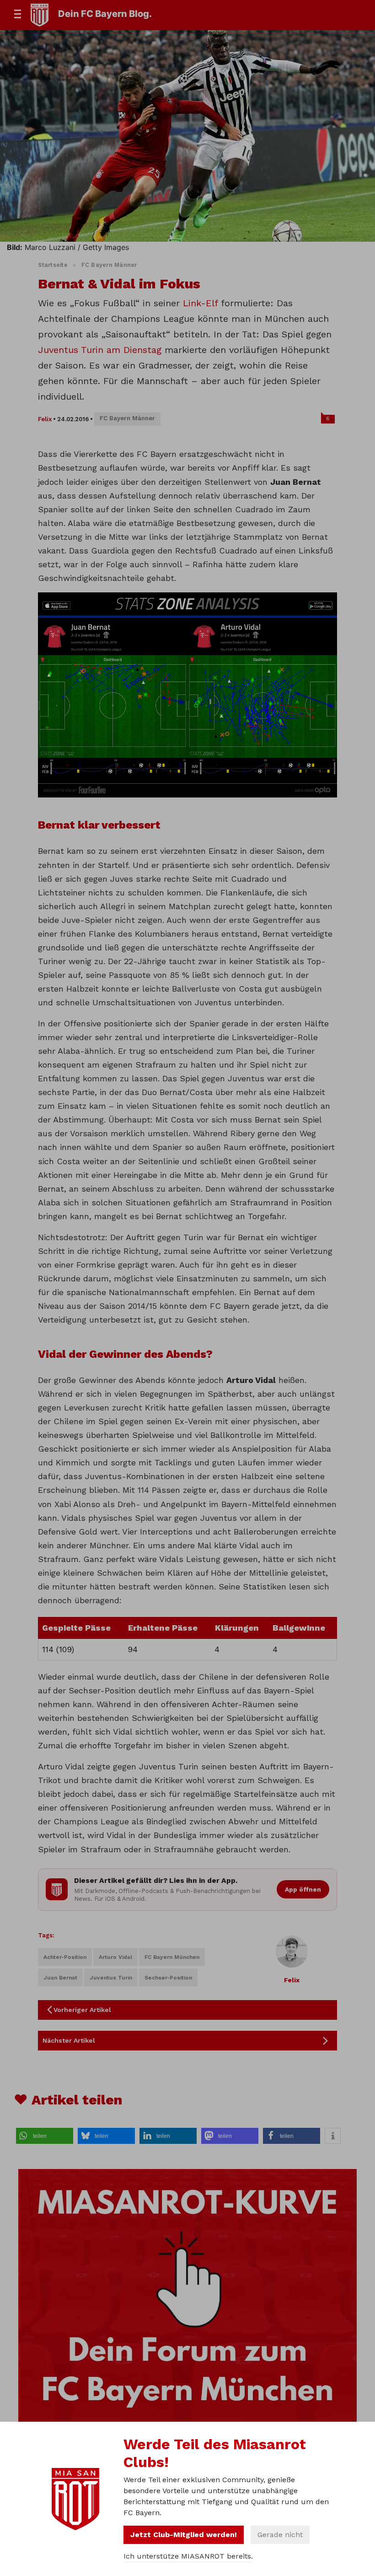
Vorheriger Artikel (82, 2010)
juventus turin (111, 1978)
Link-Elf (200, 303)
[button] (45, 2136)
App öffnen (303, 1889)
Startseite (53, 265)
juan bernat (60, 1978)
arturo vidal (115, 1957)
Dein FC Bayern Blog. (105, 14)
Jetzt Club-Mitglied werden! (184, 2535)
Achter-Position (65, 1957)
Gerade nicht (280, 2535)
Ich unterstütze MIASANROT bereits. (188, 2556)
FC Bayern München (172, 1957)
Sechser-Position (168, 1978)
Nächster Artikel (69, 2040)
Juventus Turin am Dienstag (100, 350)
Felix (45, 419)
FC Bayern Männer (109, 265)
